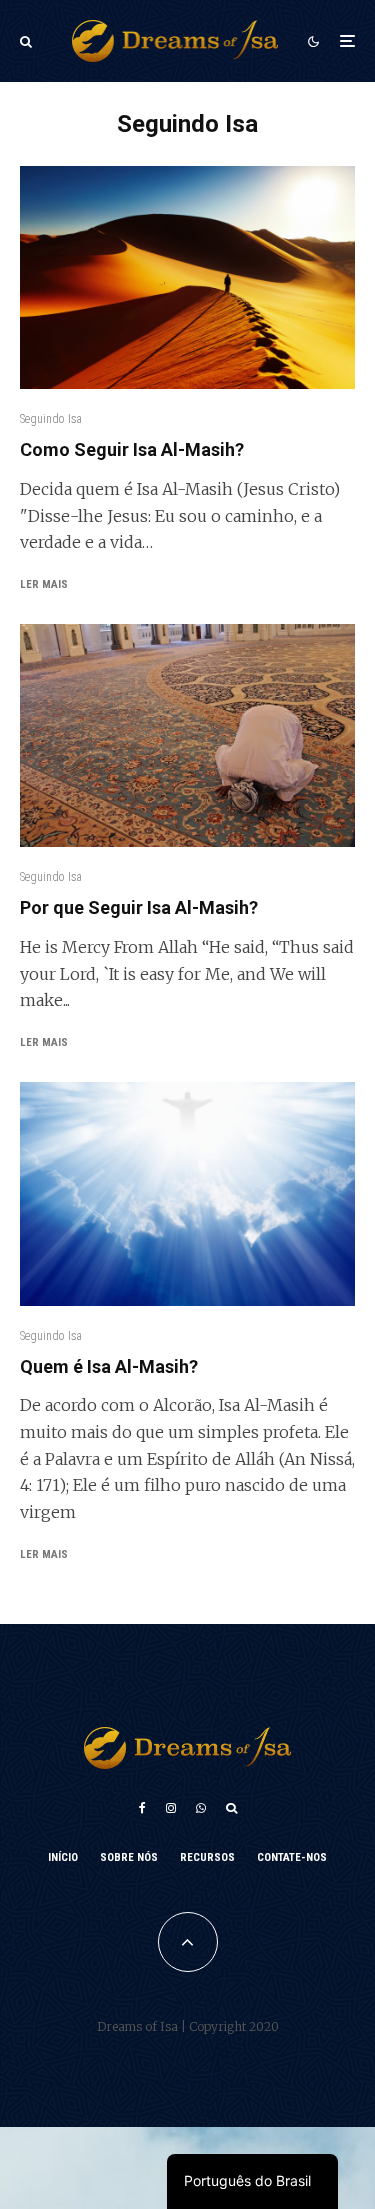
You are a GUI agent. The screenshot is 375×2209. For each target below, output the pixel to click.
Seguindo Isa (51, 419)
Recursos (207, 1857)
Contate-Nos (292, 1857)
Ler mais (44, 584)
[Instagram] (171, 1808)
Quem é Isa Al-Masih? (109, 1366)
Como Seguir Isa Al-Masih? (132, 449)
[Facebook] (142, 1808)
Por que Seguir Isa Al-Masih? (139, 907)
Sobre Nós (129, 1857)
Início (63, 1857)
